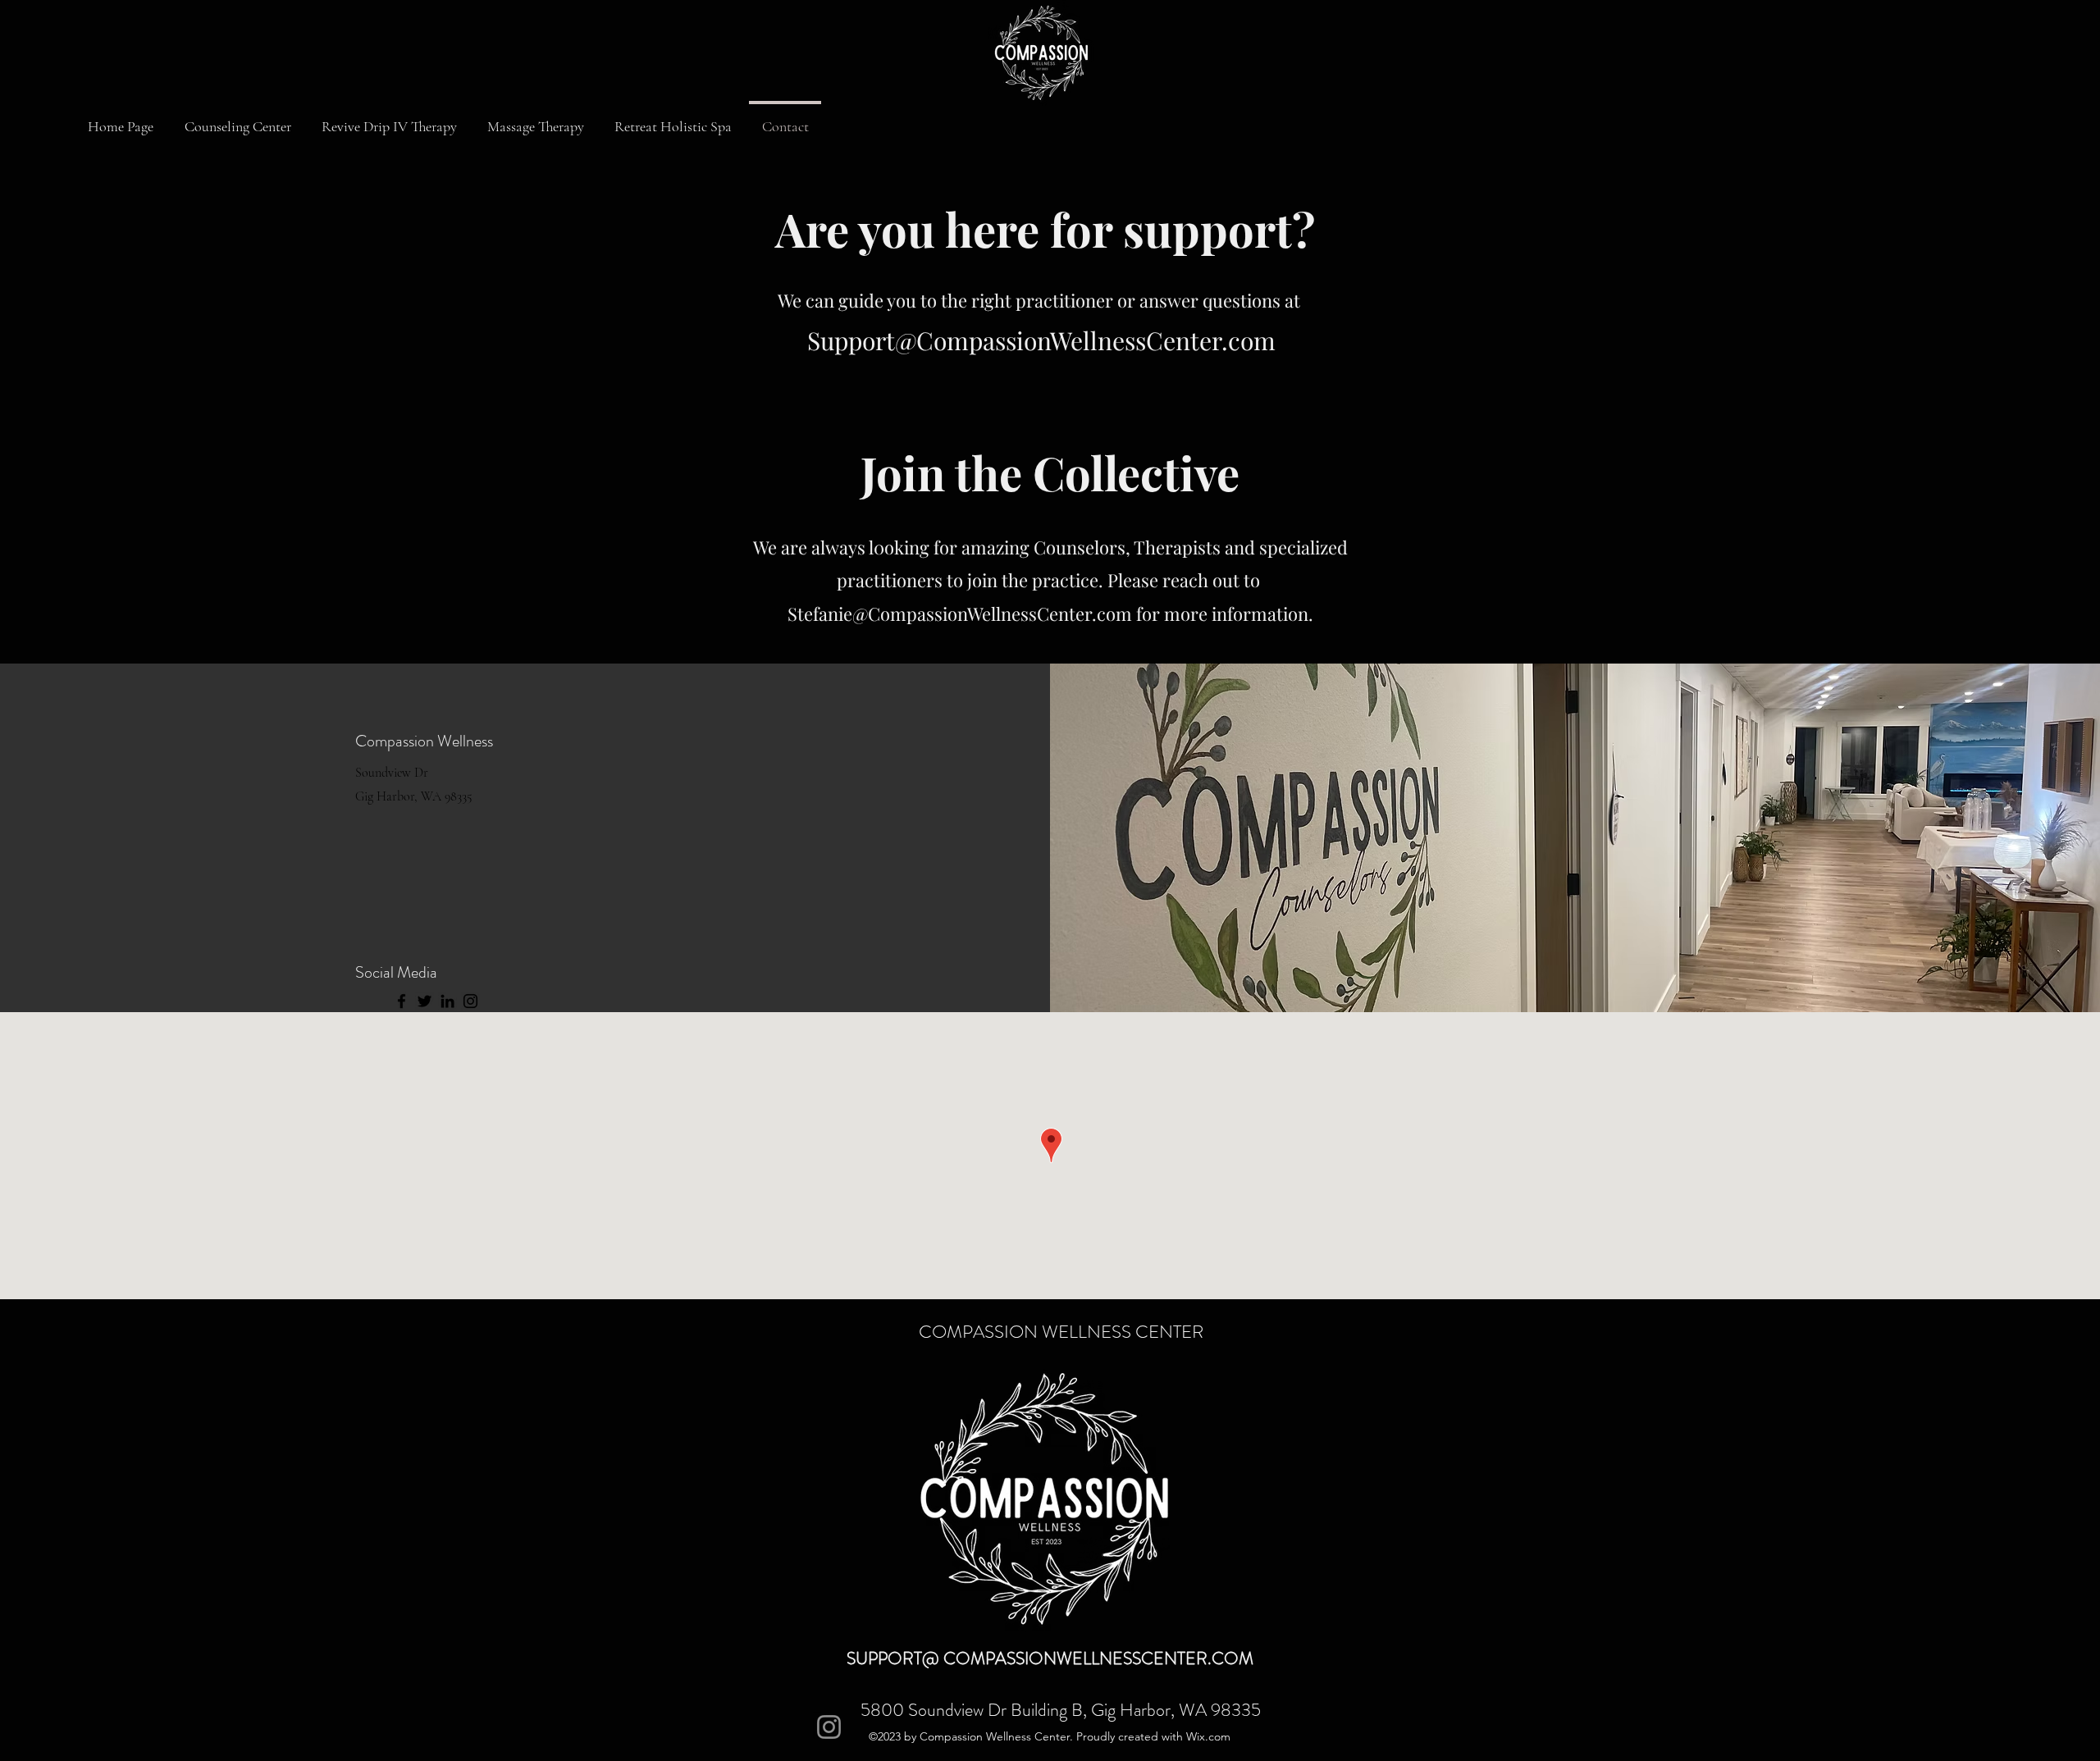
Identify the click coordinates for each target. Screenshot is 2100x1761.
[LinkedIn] (447, 1001)
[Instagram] (470, 1001)
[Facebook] (402, 1001)
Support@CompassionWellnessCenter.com (1041, 340)
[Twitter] (425, 1001)
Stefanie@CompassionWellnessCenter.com (960, 614)
